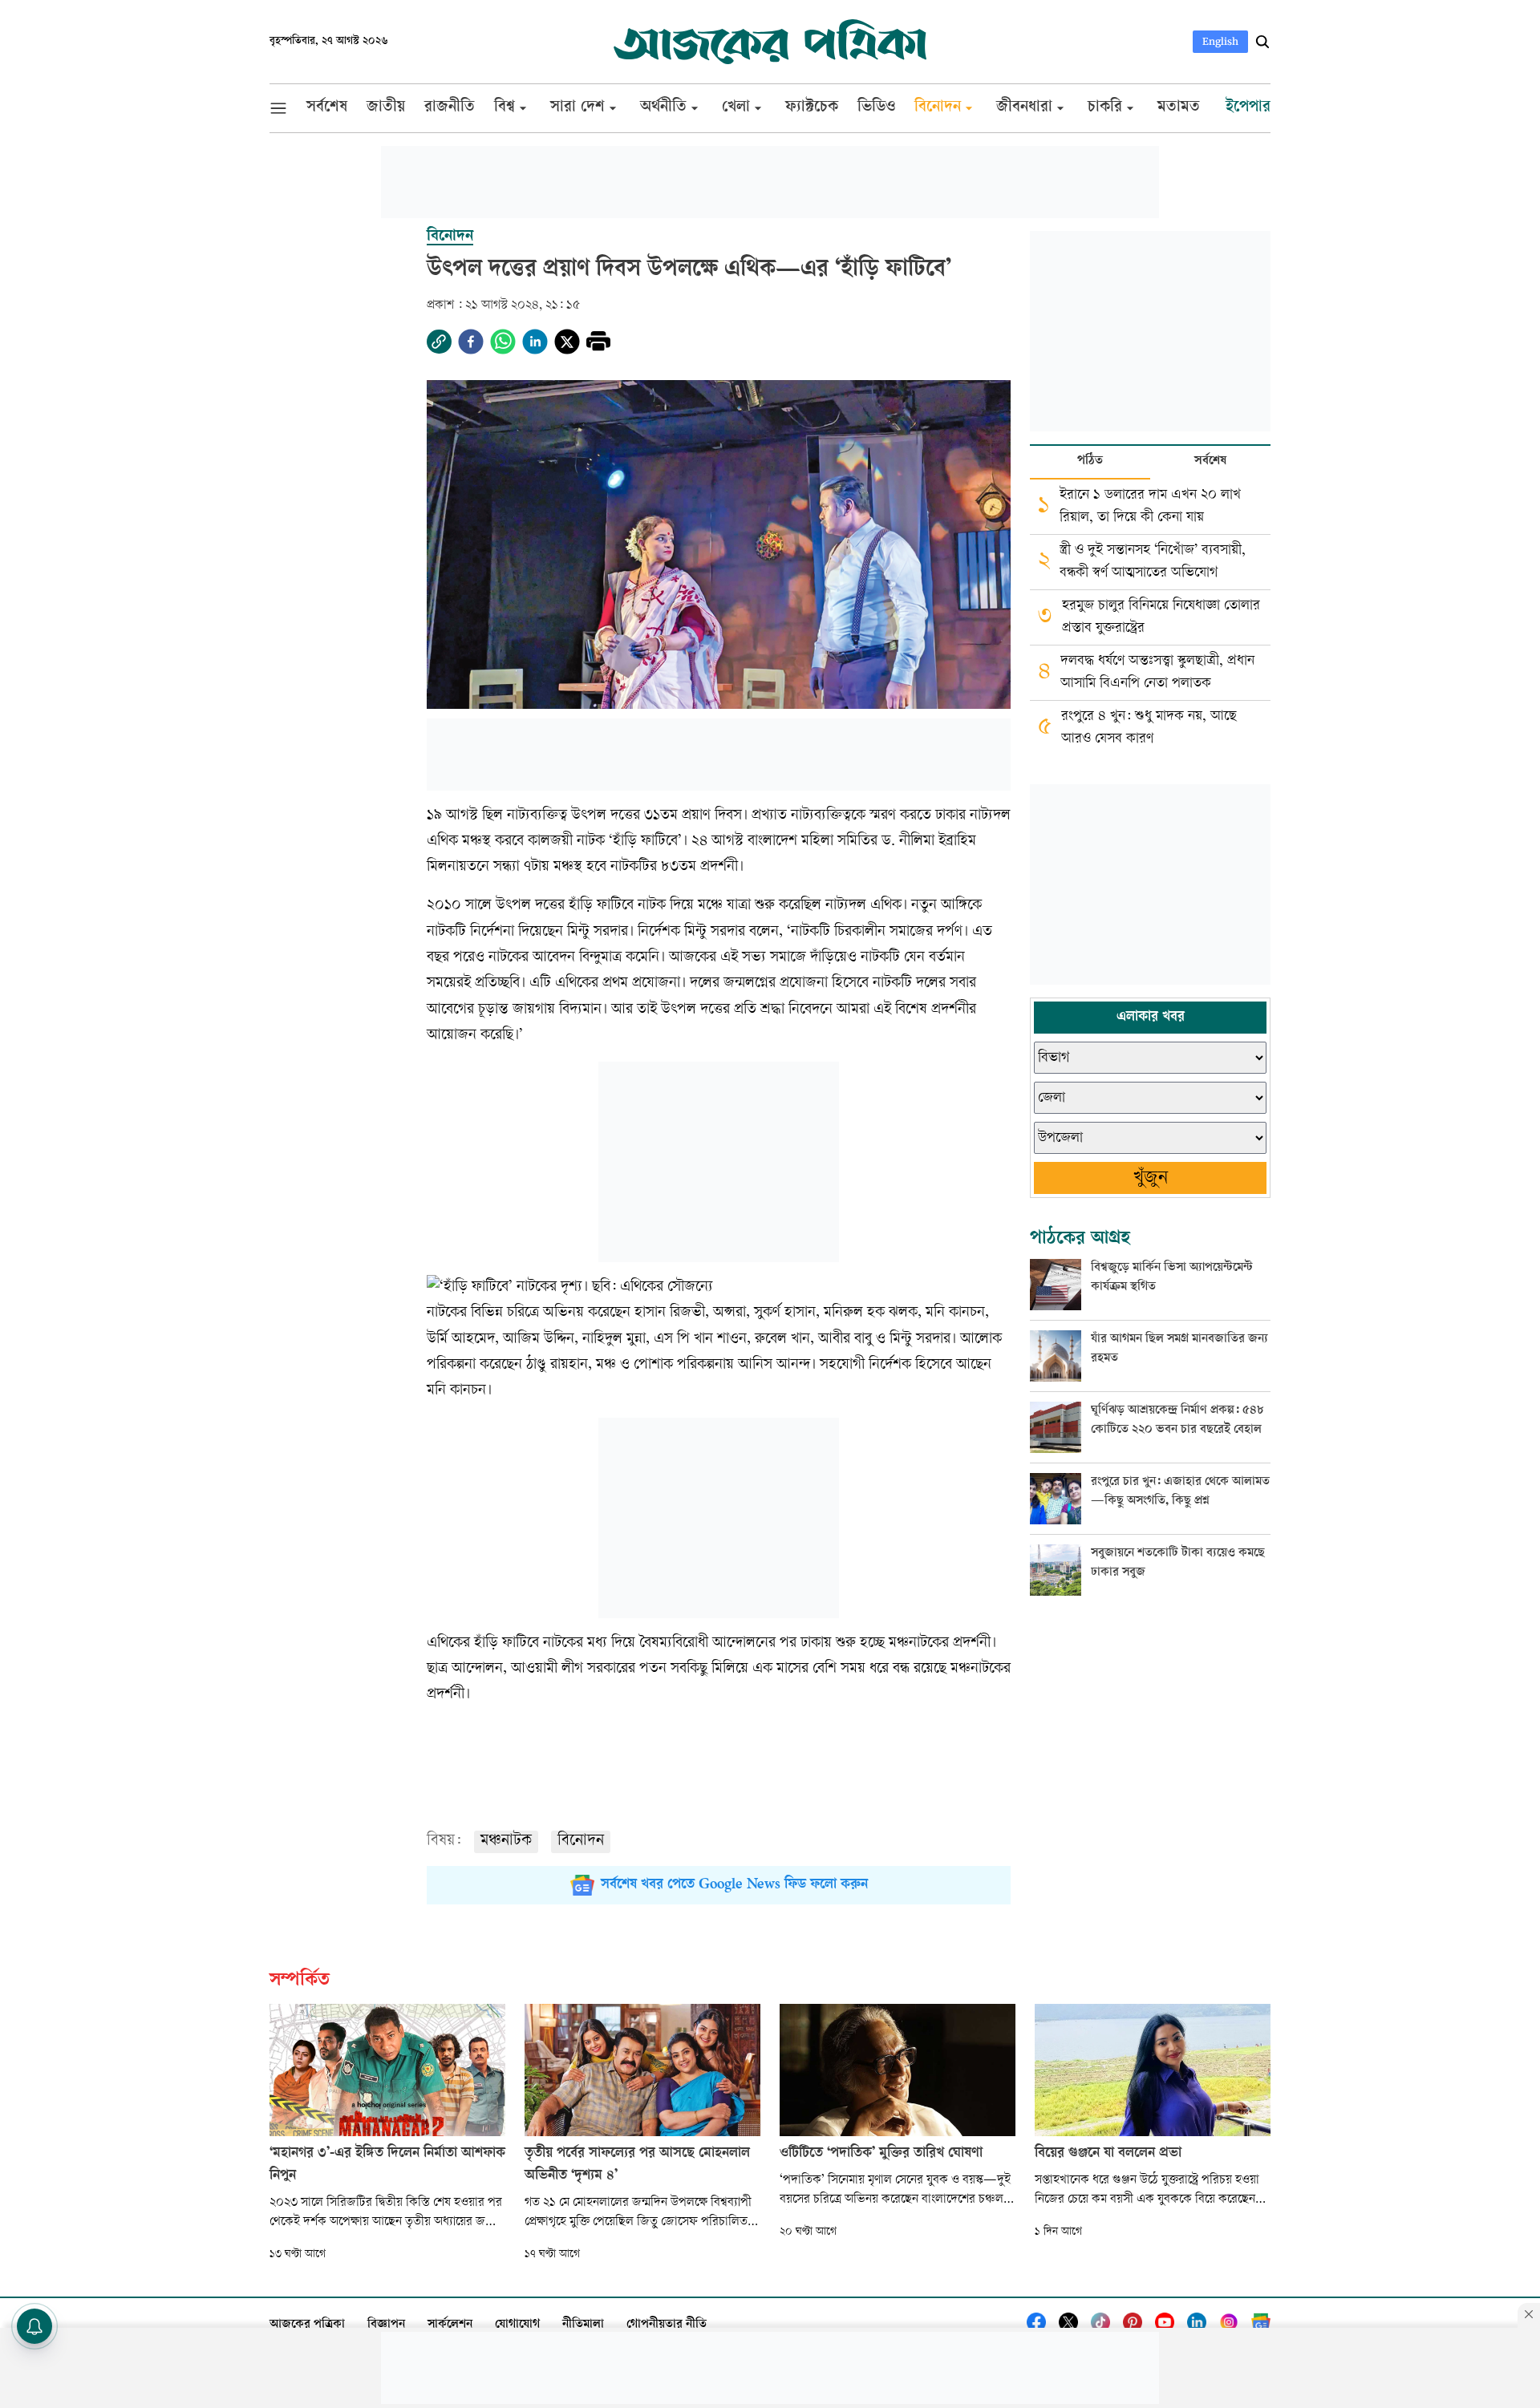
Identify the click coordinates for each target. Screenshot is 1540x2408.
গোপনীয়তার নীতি (667, 2325)
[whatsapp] (503, 342)
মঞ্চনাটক (506, 1841)
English (1220, 41)
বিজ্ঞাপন (386, 2325)
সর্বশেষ (1210, 461)
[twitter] (567, 342)
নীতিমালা (583, 2325)
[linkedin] (535, 342)
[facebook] (471, 342)
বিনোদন (581, 1841)
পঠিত (1090, 461)
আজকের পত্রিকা (307, 2325)
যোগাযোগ (517, 2325)
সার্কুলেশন (450, 2325)
